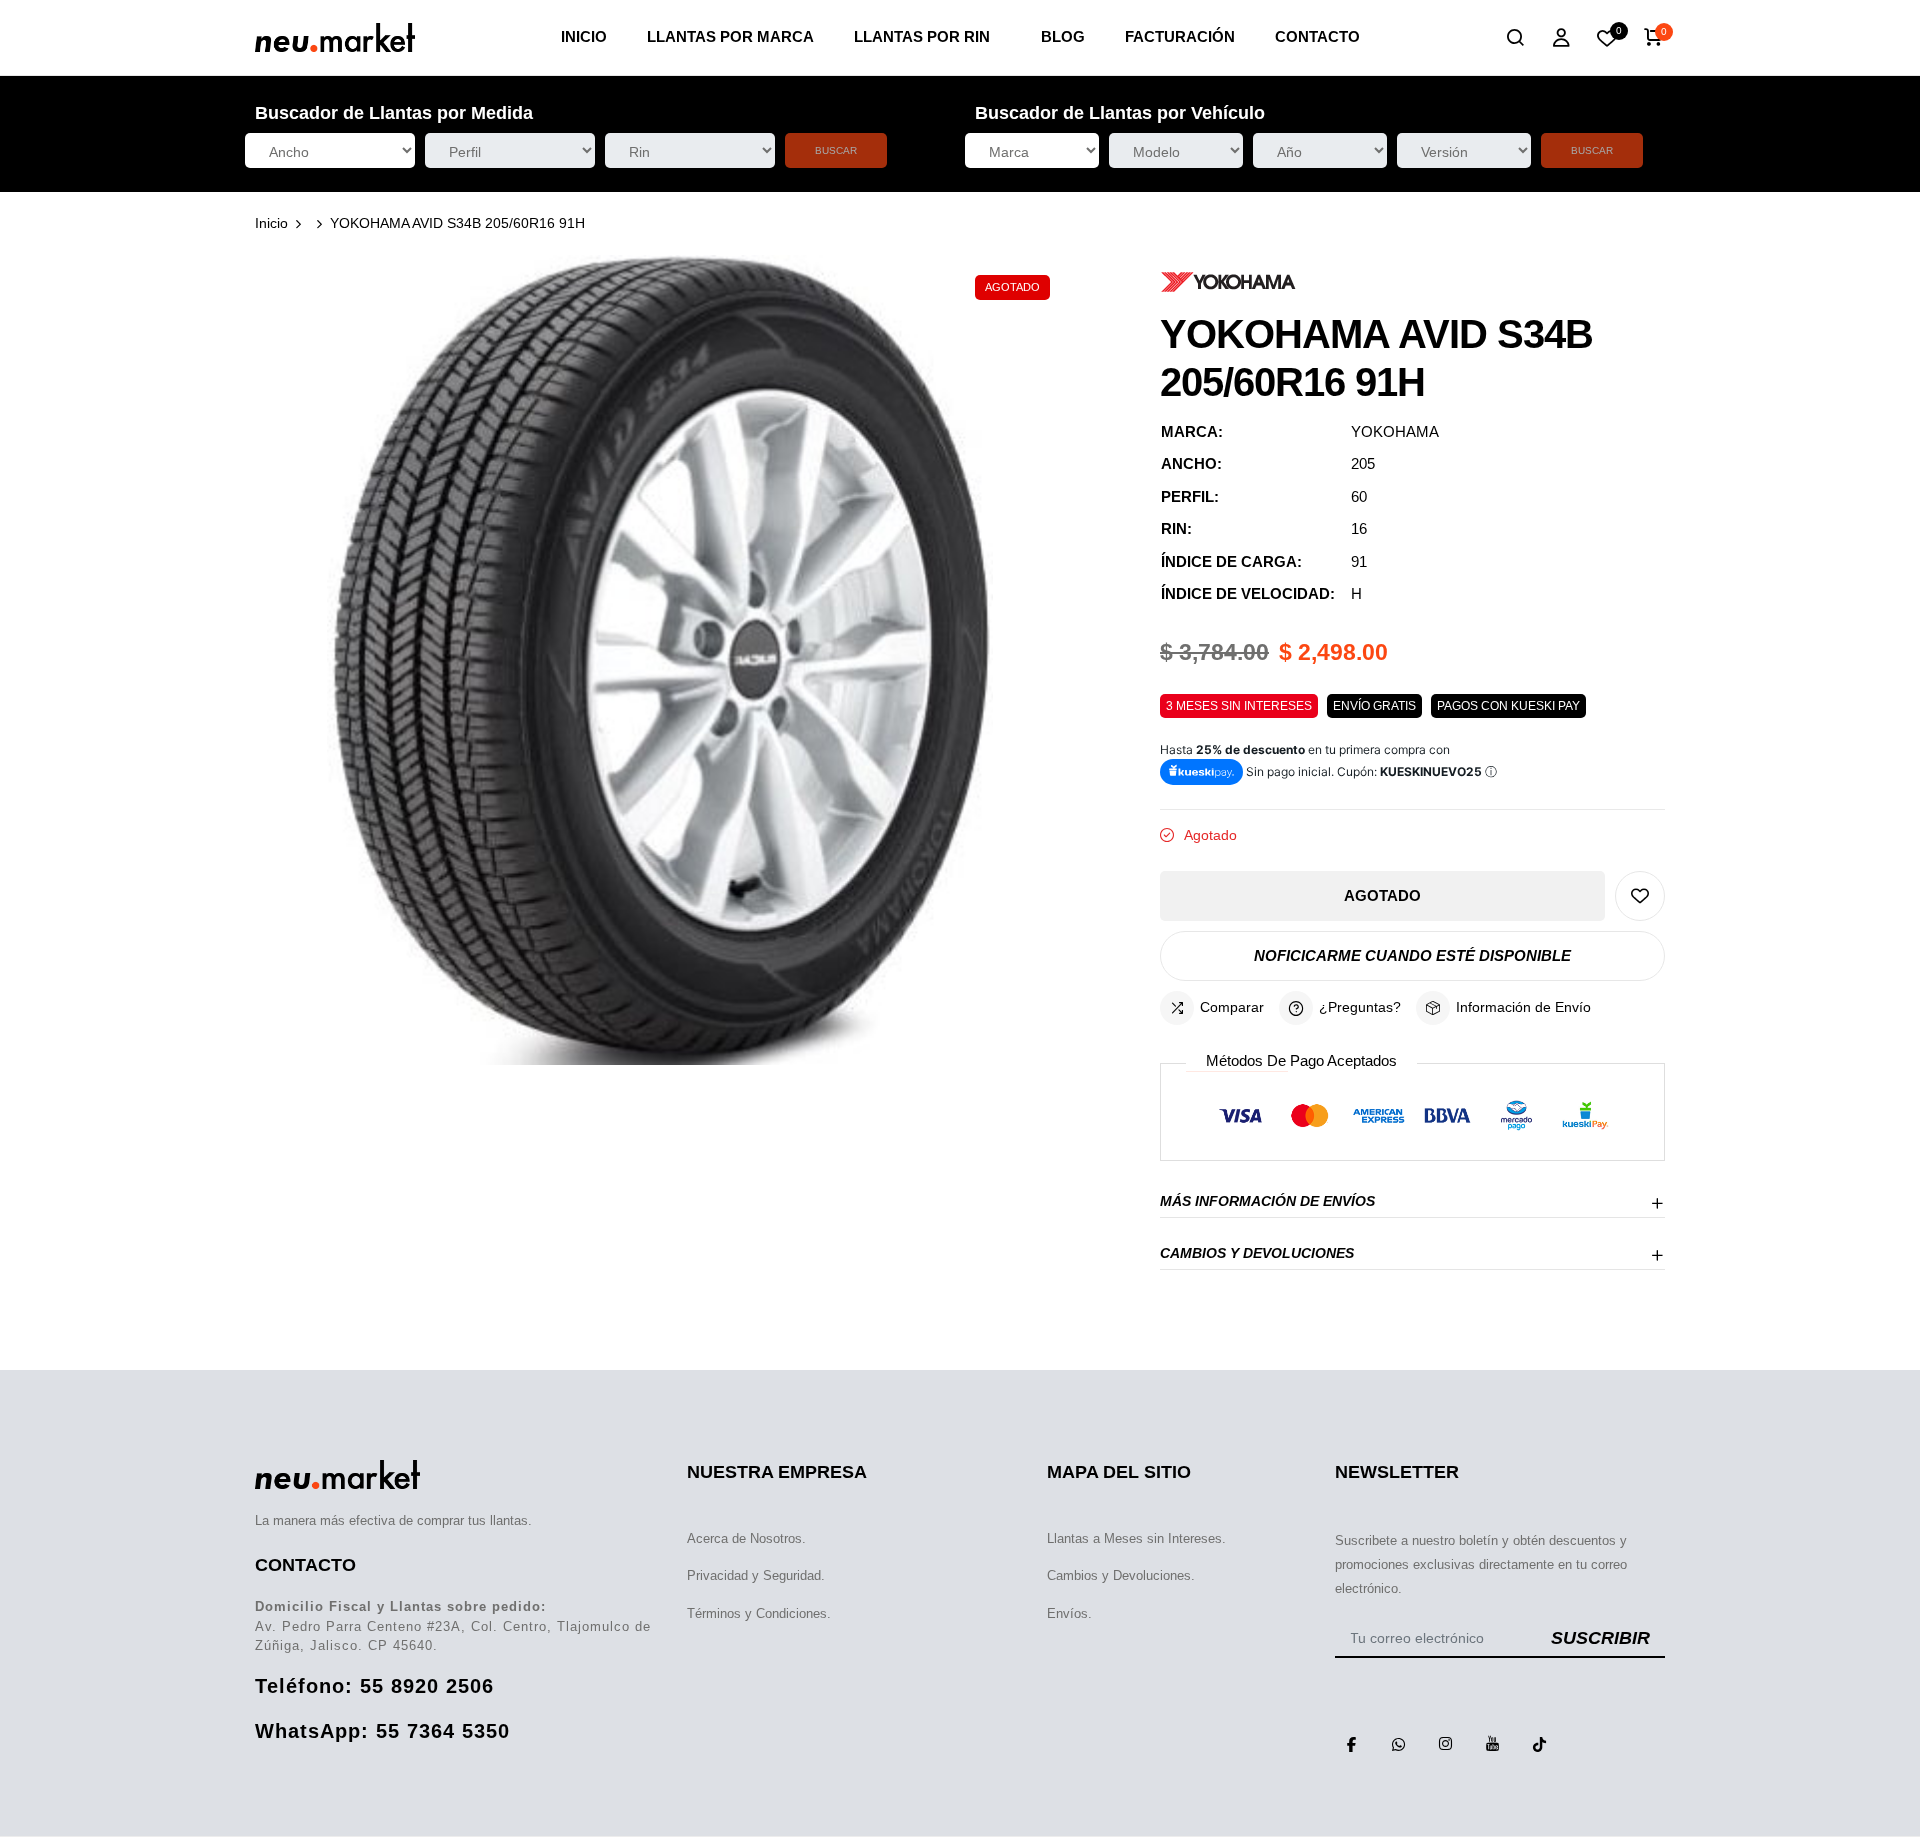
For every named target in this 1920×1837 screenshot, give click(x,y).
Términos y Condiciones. (759, 1613)
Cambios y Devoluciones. (1121, 1575)
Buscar (836, 150)
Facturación (1180, 36)
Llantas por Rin (922, 36)
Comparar (1232, 1007)
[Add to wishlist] (1640, 896)
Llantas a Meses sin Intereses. (1136, 1538)
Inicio (584, 36)
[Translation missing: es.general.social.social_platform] (1351, 1744)
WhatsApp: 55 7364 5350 (382, 1731)
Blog (1063, 36)
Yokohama (1395, 431)
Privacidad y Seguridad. (756, 1575)
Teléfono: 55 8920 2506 (374, 1686)
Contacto (1317, 36)
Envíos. (1069, 1613)
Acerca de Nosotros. (746, 1538)
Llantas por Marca (730, 36)
